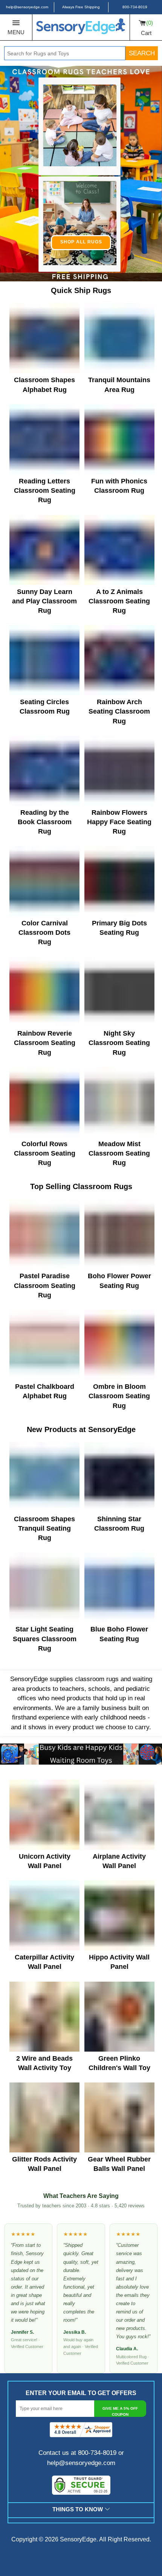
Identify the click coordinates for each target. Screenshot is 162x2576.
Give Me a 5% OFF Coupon (120, 2411)
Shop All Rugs (81, 242)
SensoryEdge (78, 2539)
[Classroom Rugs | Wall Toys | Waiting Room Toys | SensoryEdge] (81, 27)
